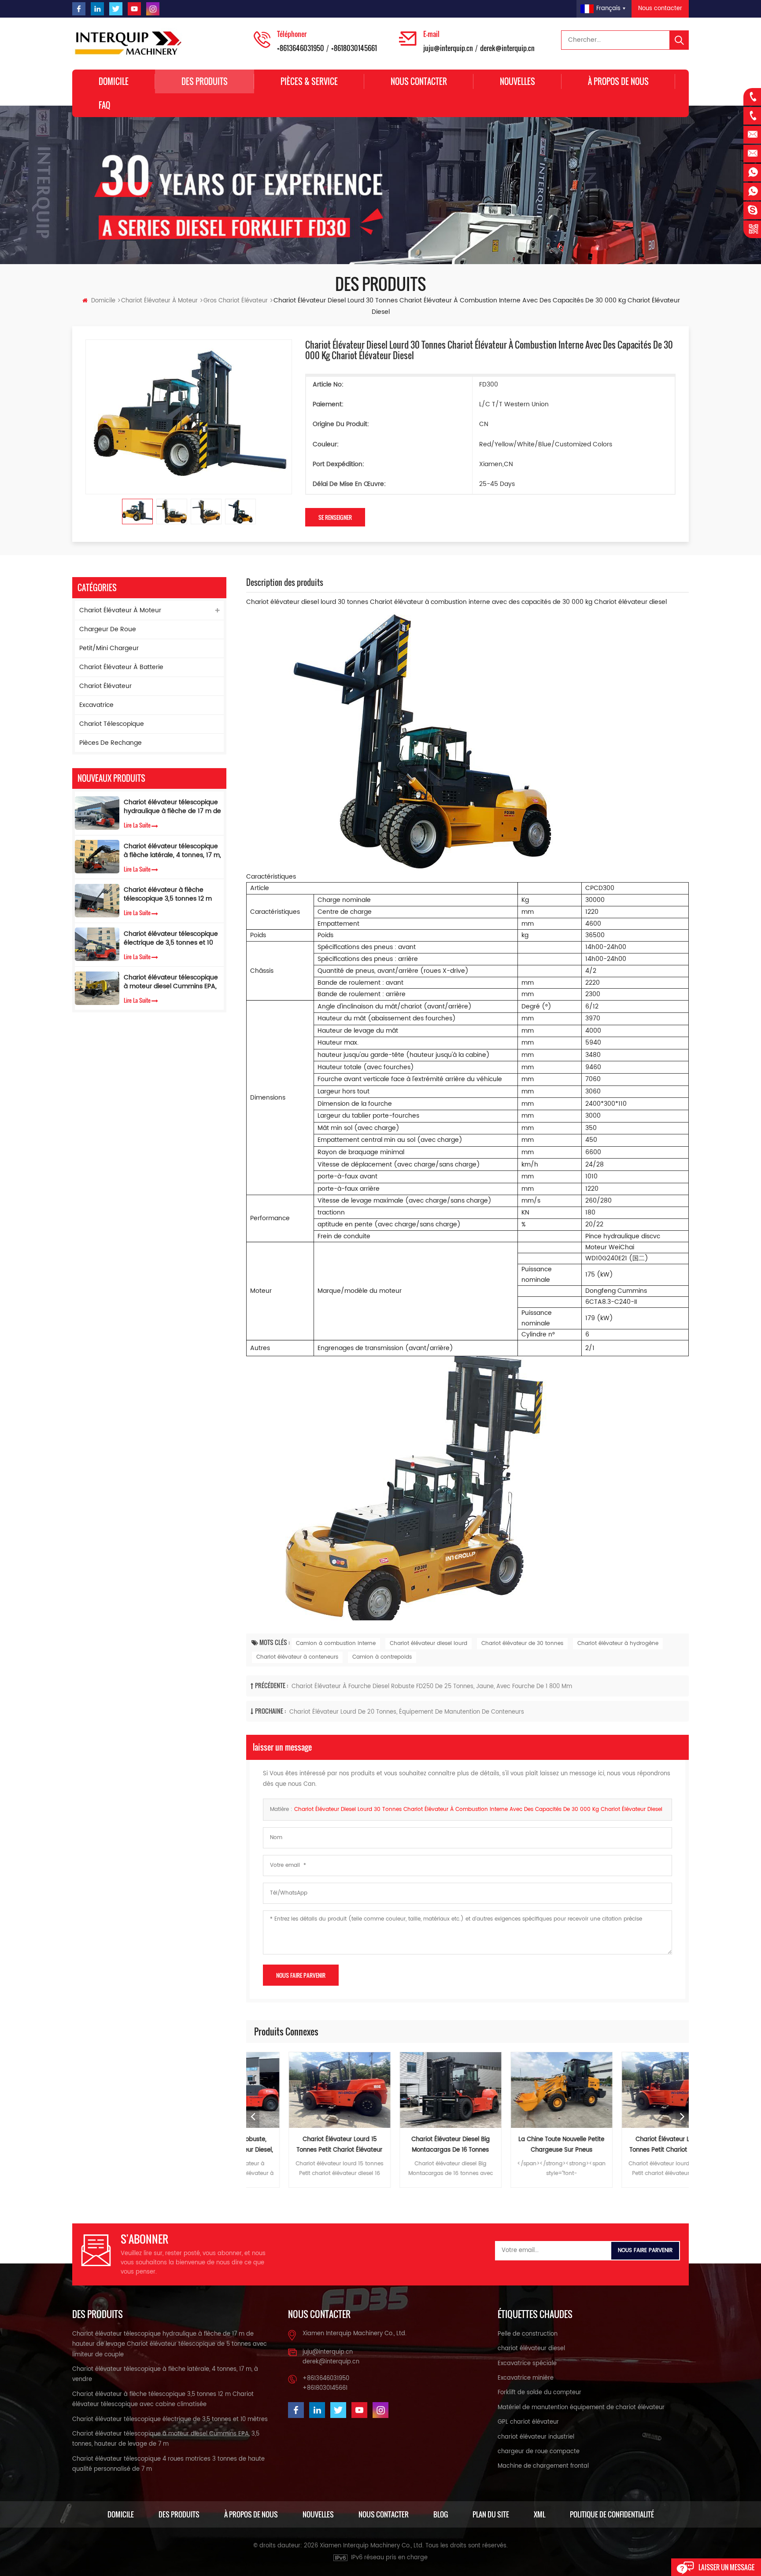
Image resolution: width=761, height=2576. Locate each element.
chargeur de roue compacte (539, 2452)
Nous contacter (660, 9)
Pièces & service (309, 81)
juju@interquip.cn (448, 48)
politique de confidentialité (612, 2514)
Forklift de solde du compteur (539, 2393)
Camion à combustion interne (336, 1643)
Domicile (114, 81)
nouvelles (318, 2514)
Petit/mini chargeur (109, 648)
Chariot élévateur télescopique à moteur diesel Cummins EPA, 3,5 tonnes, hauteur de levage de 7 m (171, 983)
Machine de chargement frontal (543, 2466)
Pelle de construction (528, 2334)
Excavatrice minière (526, 2378)
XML (539, 2514)
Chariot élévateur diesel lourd (429, 1643)
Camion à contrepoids (382, 1657)
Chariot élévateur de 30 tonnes (522, 1643)
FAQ (104, 105)
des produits (179, 2514)
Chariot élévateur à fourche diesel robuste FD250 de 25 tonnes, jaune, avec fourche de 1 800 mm (432, 1687)
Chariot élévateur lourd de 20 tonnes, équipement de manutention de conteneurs (407, 1712)
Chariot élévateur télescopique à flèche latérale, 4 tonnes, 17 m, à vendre (172, 851)
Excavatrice (96, 705)
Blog (441, 2514)
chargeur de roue (108, 629)
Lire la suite (137, 825)
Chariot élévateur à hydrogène (618, 1643)
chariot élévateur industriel (536, 2437)
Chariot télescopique (112, 724)
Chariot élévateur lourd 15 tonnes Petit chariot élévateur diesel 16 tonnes (302, 2145)
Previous (253, 2117)
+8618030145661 (354, 48)
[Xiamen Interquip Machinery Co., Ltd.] (129, 44)
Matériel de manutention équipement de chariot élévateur (581, 2408)
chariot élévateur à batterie (121, 667)
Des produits (205, 81)
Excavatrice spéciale (527, 2364)
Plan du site (491, 2514)
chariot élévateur (105, 686)
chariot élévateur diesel (531, 2349)
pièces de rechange (111, 743)
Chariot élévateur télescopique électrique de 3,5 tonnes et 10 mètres (171, 938)
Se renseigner (335, 517)
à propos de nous (618, 81)
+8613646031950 (301, 48)
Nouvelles (517, 81)
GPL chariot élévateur (528, 2422)
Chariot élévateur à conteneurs (297, 1657)
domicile (121, 2514)
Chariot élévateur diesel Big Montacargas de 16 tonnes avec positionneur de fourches (413, 2145)
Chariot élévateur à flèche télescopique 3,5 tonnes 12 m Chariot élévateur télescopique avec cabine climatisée (171, 895)
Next (682, 2117)
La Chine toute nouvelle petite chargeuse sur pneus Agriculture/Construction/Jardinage (524, 2145)
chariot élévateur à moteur (159, 301)
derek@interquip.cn (507, 48)
